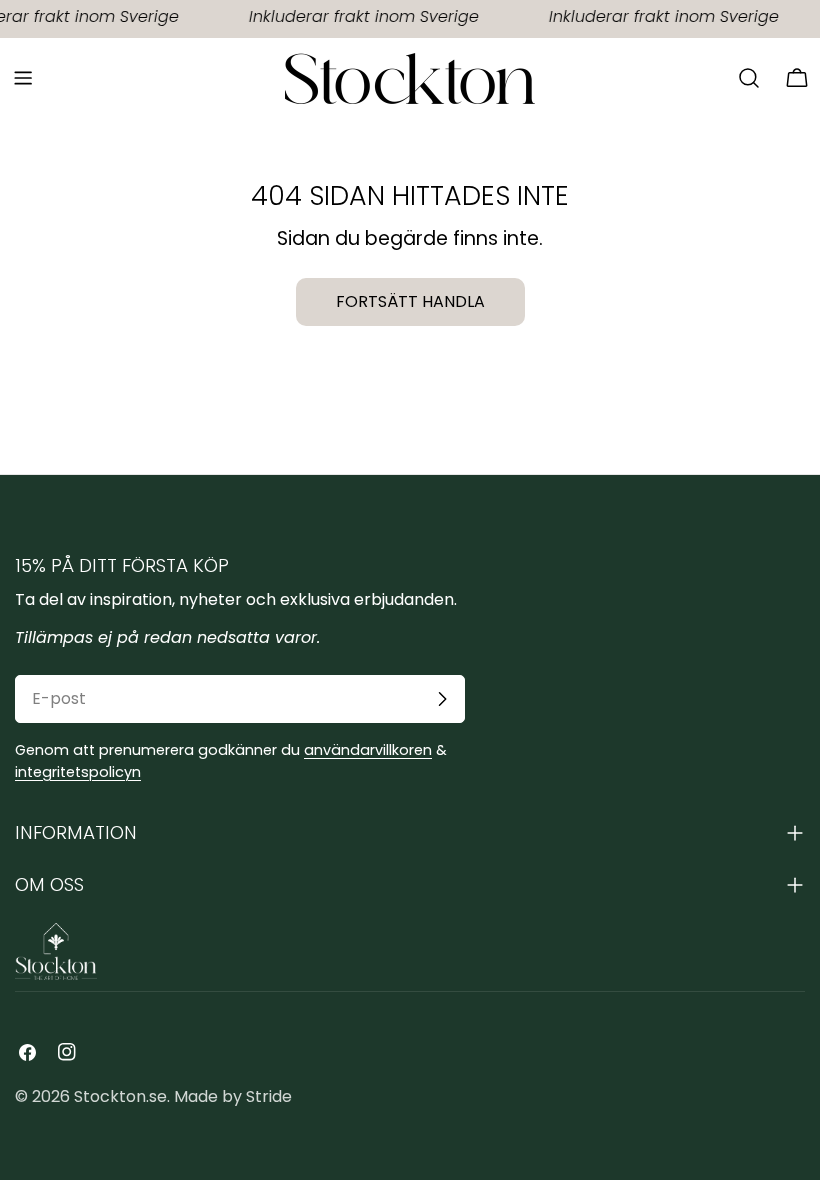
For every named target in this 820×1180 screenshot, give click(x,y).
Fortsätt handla (410, 301)
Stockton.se (120, 1096)
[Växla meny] (23, 78)
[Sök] (749, 78)
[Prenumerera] (442, 699)
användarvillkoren (368, 750)
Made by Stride (233, 1096)
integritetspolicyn (78, 772)
